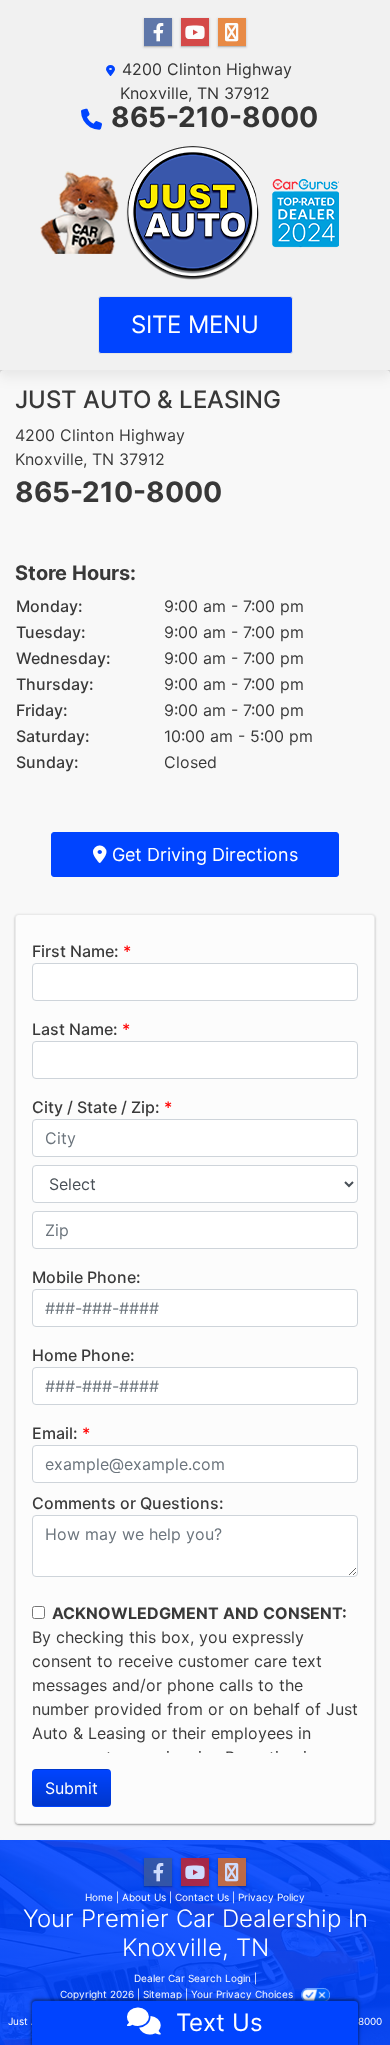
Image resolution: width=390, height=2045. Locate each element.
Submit (71, 1788)
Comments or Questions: (128, 1503)
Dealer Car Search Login (192, 1978)
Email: (55, 1433)
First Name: (75, 951)
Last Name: (75, 1029)
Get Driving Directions (202, 854)
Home (99, 1897)
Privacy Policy (271, 1897)
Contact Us (202, 1897)
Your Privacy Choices (243, 1994)
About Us (144, 1897)
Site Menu (195, 324)
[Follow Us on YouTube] (195, 32)
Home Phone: (83, 1355)
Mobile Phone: (86, 1277)
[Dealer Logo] (195, 213)
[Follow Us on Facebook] (158, 32)
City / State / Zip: (96, 1107)
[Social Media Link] (232, 32)
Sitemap (162, 1994)
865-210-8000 (214, 117)
